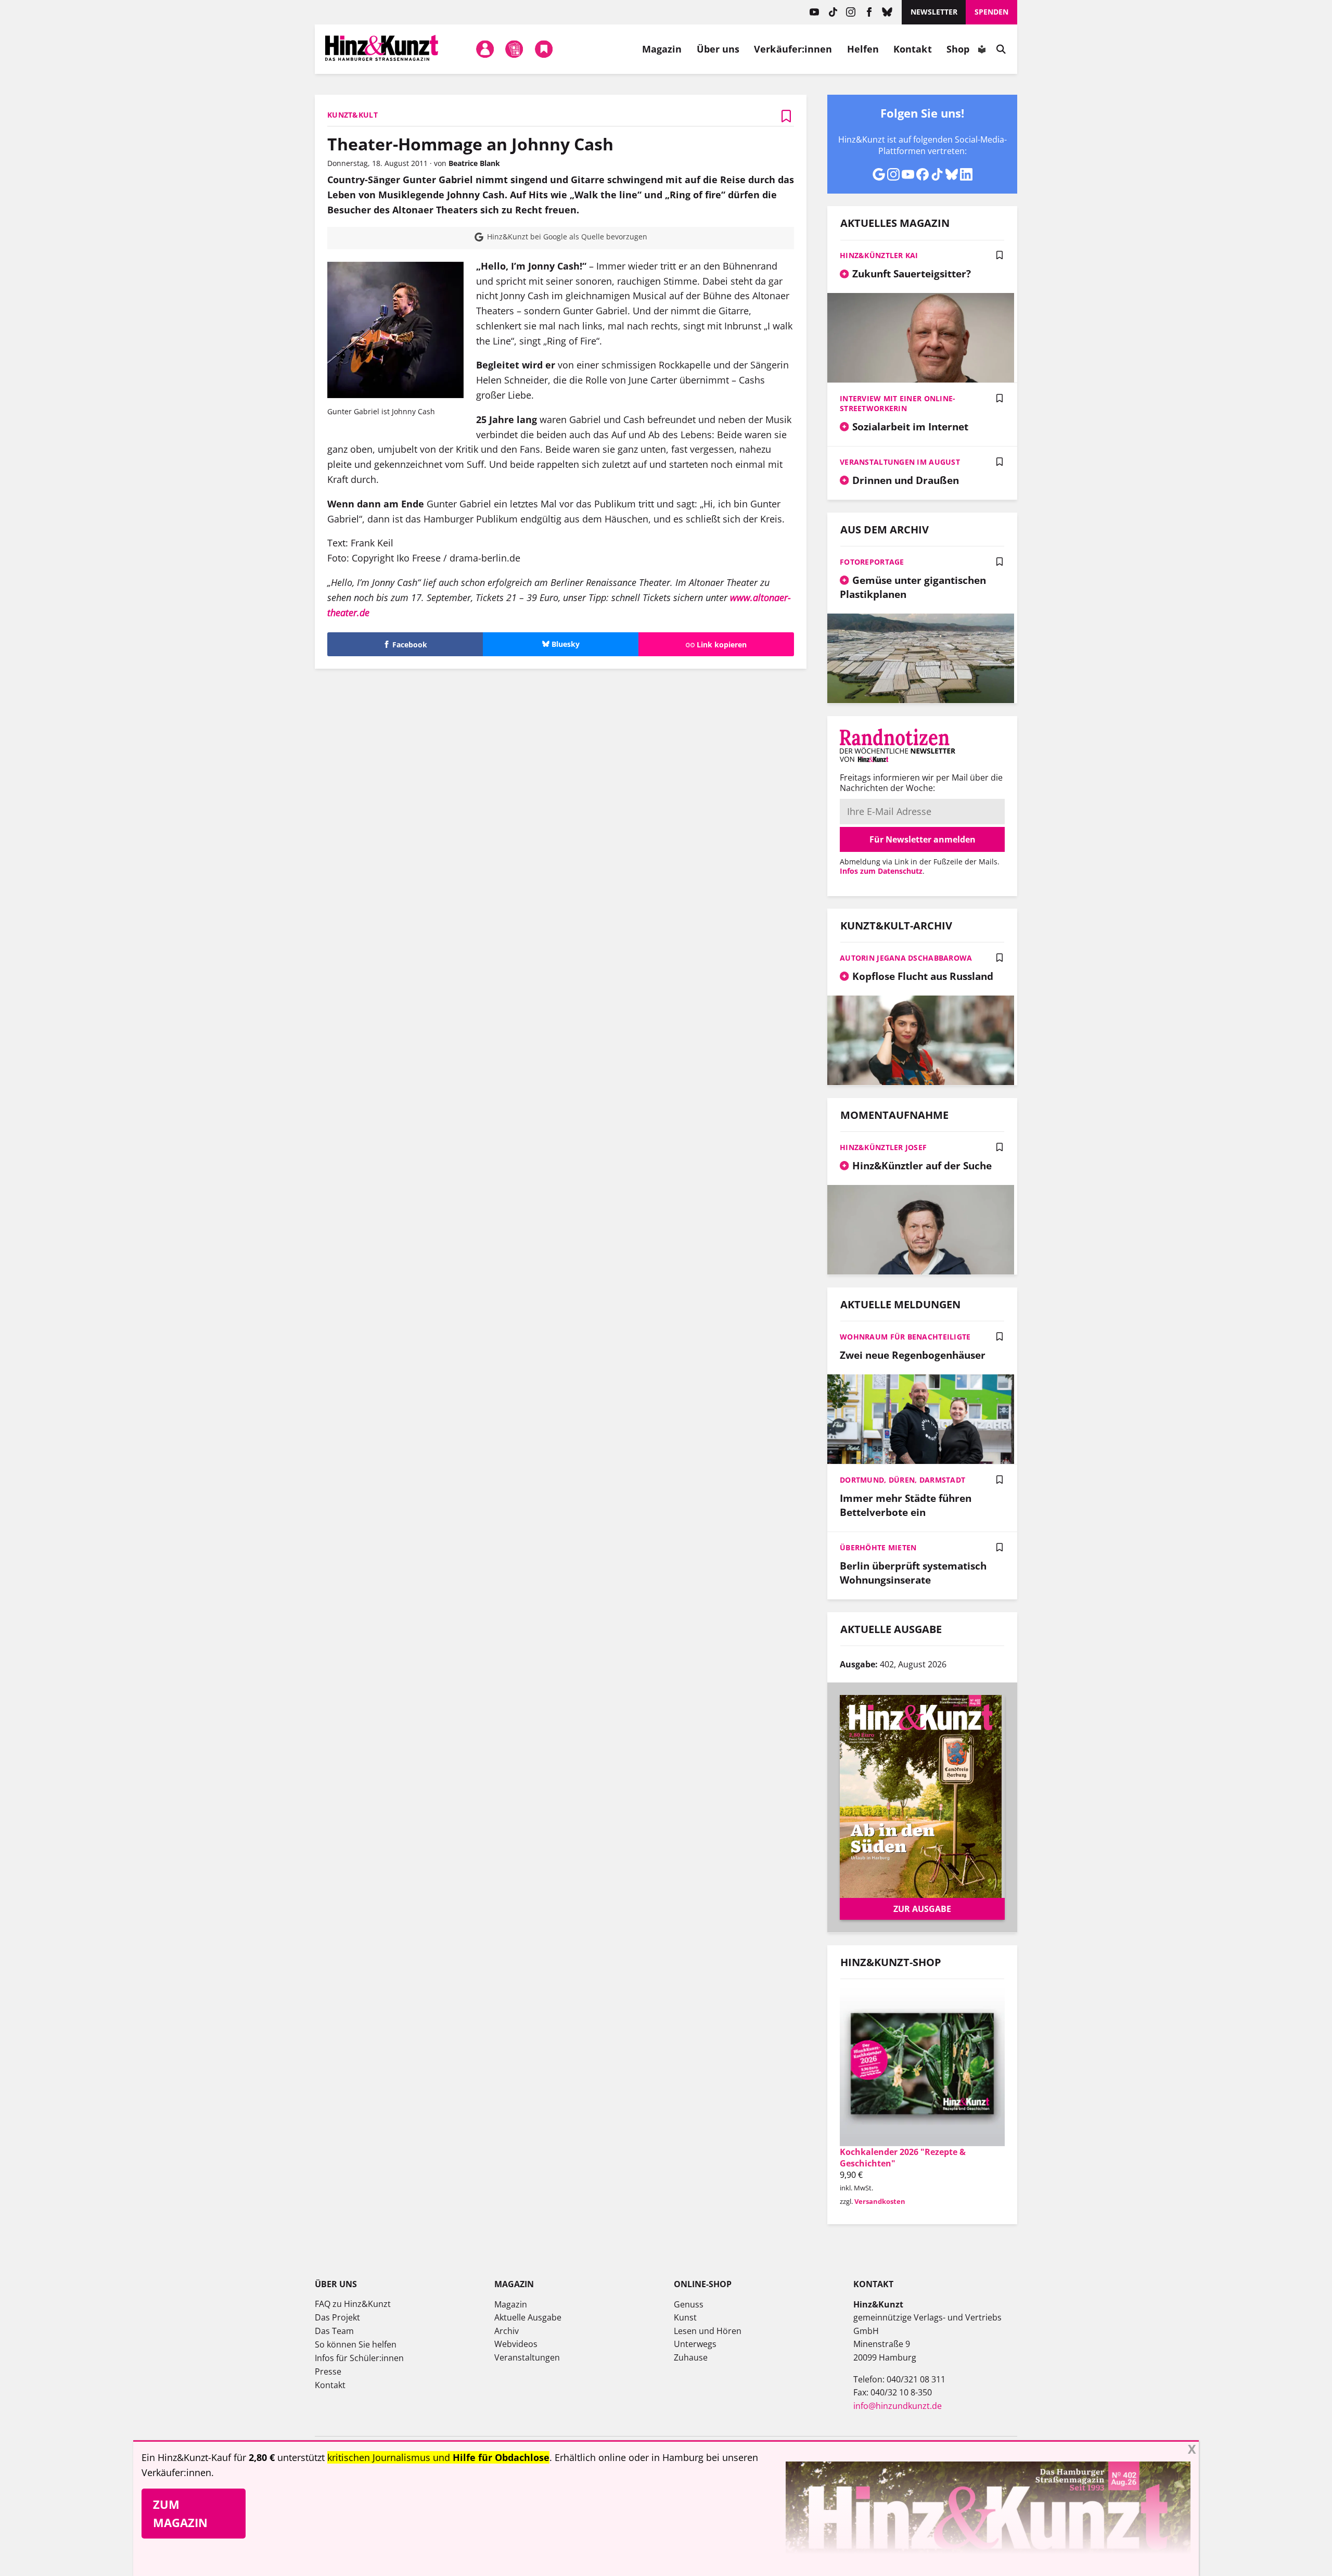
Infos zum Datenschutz (881, 871)
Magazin (662, 49)
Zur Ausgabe (922, 1909)
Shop (958, 49)
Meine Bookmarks (544, 49)
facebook (869, 12)
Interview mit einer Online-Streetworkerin (898, 403)
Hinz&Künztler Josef (883, 1147)
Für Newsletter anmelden (923, 839)
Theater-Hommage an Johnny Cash (470, 144)
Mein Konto (485, 49)
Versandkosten (880, 2201)
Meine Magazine (515, 49)
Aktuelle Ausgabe (528, 2317)
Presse (328, 2371)
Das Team (334, 2331)
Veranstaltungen (527, 2357)
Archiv (507, 2331)
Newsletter (934, 12)
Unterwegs (695, 2344)
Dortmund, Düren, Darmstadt (902, 1480)
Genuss (689, 2304)
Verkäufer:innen (793, 49)
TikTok (833, 12)
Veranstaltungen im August (900, 462)
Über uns (718, 49)
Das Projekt (337, 2317)
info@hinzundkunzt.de (898, 2406)
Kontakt (913, 49)
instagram (851, 12)
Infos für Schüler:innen (359, 2358)
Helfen (863, 49)
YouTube (815, 12)
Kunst (685, 2317)
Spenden (991, 12)
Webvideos (516, 2344)
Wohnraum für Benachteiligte (905, 1337)
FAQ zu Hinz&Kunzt (353, 2304)
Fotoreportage (872, 562)
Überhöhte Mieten (878, 1547)
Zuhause (691, 2357)
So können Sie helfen (356, 2344)
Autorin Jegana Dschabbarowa (906, 958)
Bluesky (887, 12)
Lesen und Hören (708, 2331)
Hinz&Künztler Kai (879, 255)
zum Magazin (180, 2513)
